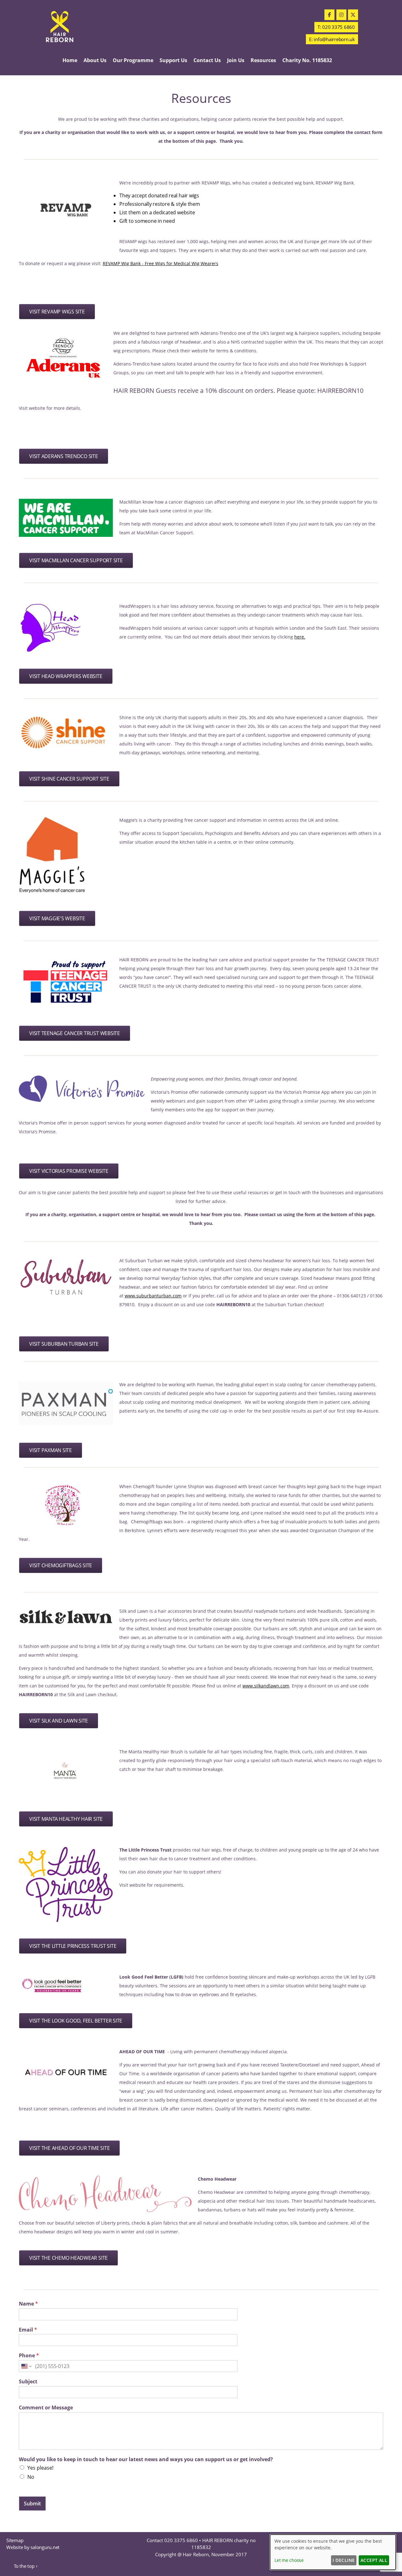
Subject (28, 2382)
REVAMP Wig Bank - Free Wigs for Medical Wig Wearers (160, 263)
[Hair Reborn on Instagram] (341, 15)
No (31, 2477)
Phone (29, 2356)
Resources (263, 60)
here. (300, 637)
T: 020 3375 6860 (336, 27)
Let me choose (289, 2560)
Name (28, 2304)
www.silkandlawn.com (266, 1686)
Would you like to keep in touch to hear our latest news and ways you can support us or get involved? (146, 2459)
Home (70, 60)
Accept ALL (374, 2560)
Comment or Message (46, 2408)
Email (28, 2330)
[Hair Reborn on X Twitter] (353, 15)
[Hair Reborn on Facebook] (329, 15)
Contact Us (207, 60)
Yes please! (40, 2468)
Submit (32, 2504)
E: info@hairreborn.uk (332, 39)
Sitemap (15, 2540)
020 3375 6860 (181, 2540)
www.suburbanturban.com (153, 1296)
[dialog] (333, 2552)
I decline (344, 2560)
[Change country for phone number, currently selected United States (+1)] (26, 2366)
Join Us (236, 60)
